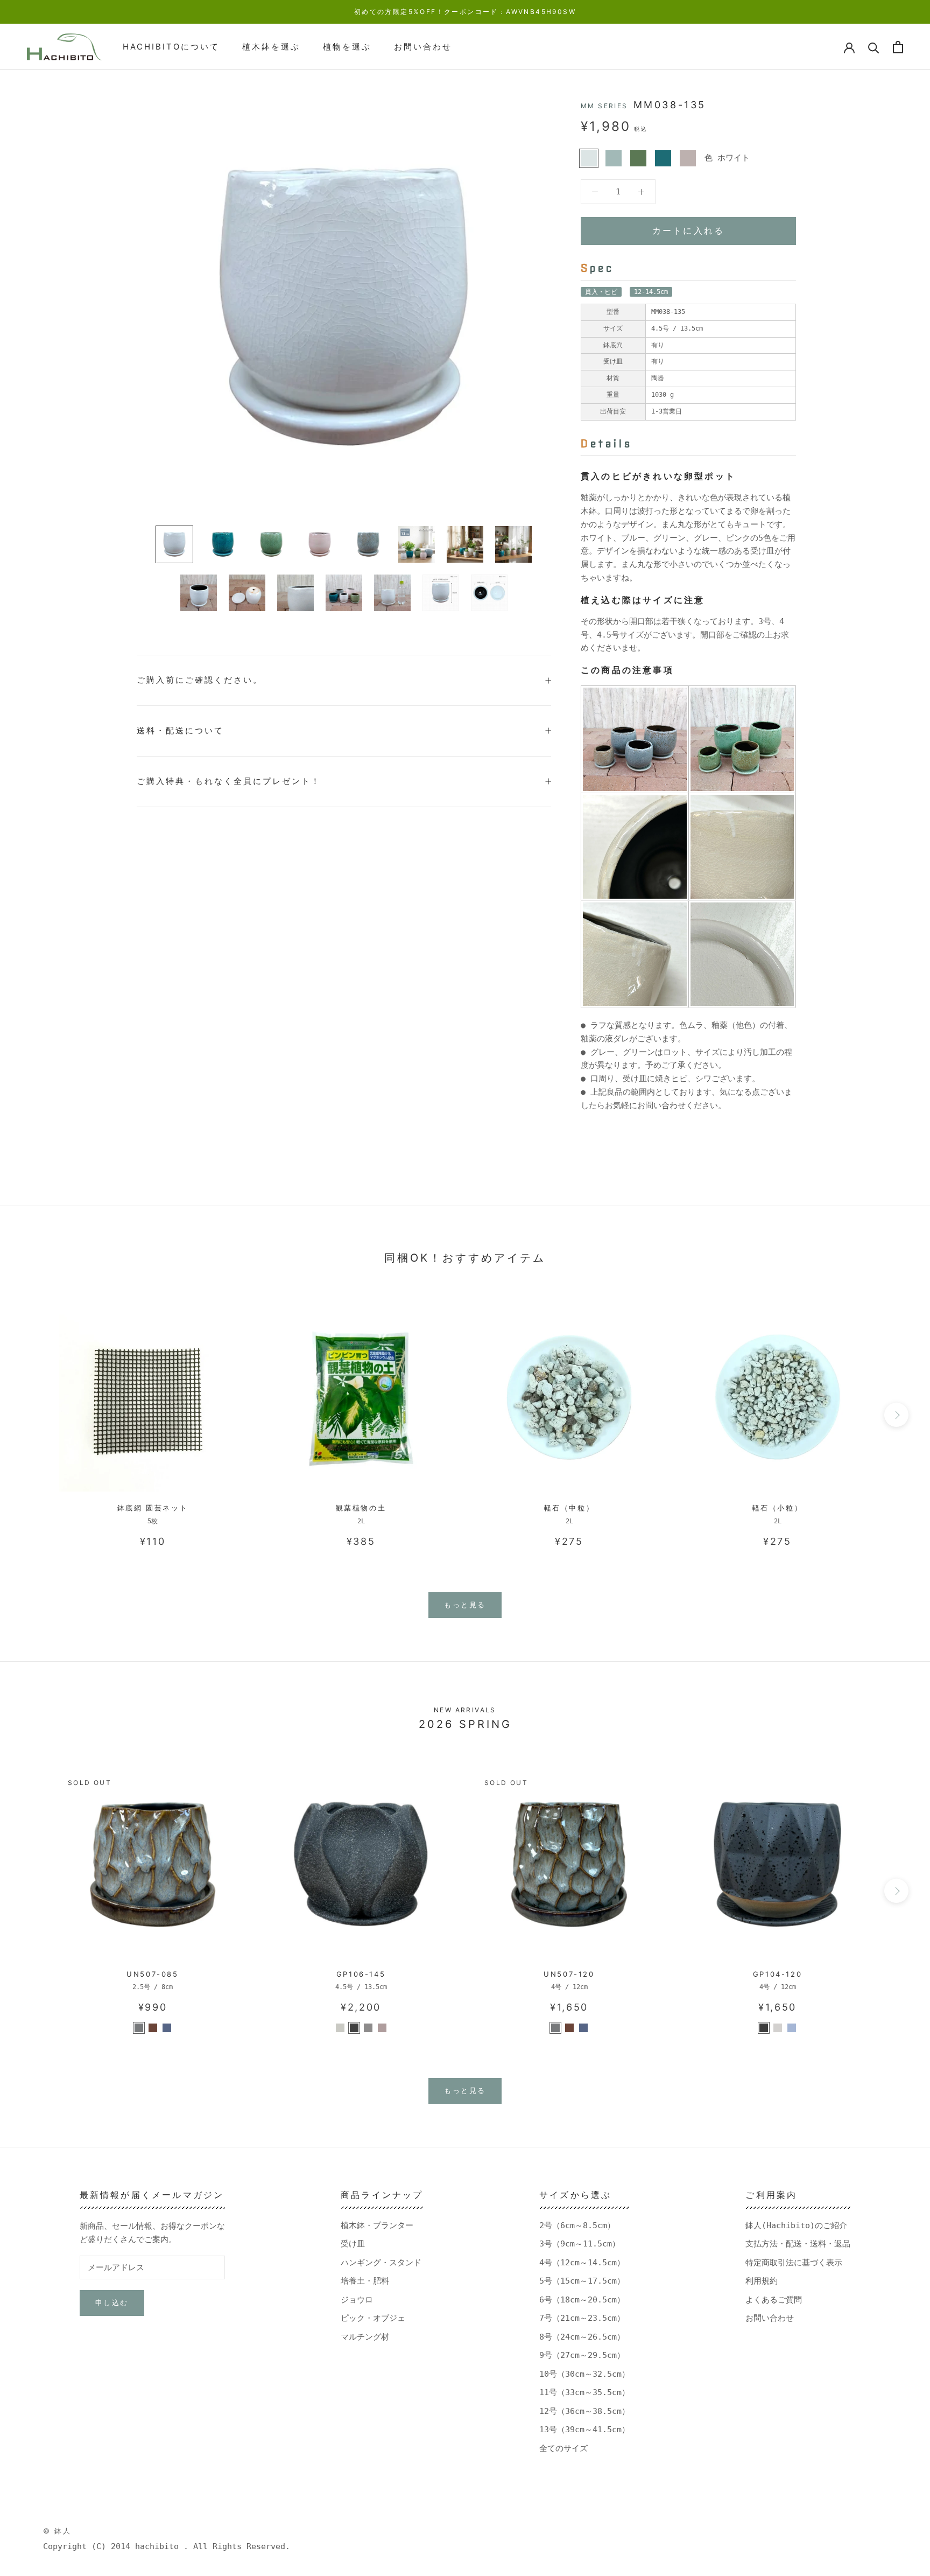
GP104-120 (777, 1974)
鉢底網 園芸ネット (153, 1508)
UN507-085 (152, 1974)
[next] (896, 1415)
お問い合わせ (423, 47)
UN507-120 (569, 1974)
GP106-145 (361, 1974)
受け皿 (353, 2244)
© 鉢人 (57, 2531)
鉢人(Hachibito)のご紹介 (796, 2225)
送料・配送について (180, 730)
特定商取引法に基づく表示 (794, 2263)
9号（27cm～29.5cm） (582, 2355)
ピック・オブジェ (373, 2318)
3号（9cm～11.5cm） (580, 2244)
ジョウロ (357, 2300)
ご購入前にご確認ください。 (200, 680)
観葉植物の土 (361, 1508)
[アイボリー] (340, 2028)
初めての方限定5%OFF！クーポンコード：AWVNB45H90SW (465, 12)
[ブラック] (764, 2028)
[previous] (34, 1415)
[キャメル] (382, 2028)
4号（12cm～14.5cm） (582, 2263)
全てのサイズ (563, 2448)
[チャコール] (354, 2028)
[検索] (874, 47)
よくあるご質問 (774, 2300)
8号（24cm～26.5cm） (582, 2337)
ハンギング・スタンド (381, 2263)
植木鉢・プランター (377, 2225)
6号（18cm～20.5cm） (582, 2300)
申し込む (112, 2302)
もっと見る (465, 1605)
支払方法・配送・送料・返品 (798, 2244)
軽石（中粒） (569, 1508)
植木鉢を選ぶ (271, 47)
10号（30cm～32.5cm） (584, 2374)
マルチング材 (365, 2337)
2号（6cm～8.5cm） (577, 2225)
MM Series (604, 106)
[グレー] (139, 2028)
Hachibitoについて (171, 47)
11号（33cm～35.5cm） (584, 2392)
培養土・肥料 (365, 2281)
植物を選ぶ (347, 47)
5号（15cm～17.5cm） (582, 2281)
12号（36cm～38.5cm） (584, 2411)
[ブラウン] (153, 2028)
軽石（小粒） (778, 1508)
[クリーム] (778, 2028)
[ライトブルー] (167, 2028)
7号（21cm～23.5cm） (582, 2318)
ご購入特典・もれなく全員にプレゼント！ (229, 781)
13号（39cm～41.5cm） (584, 2430)
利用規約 (762, 2281)
